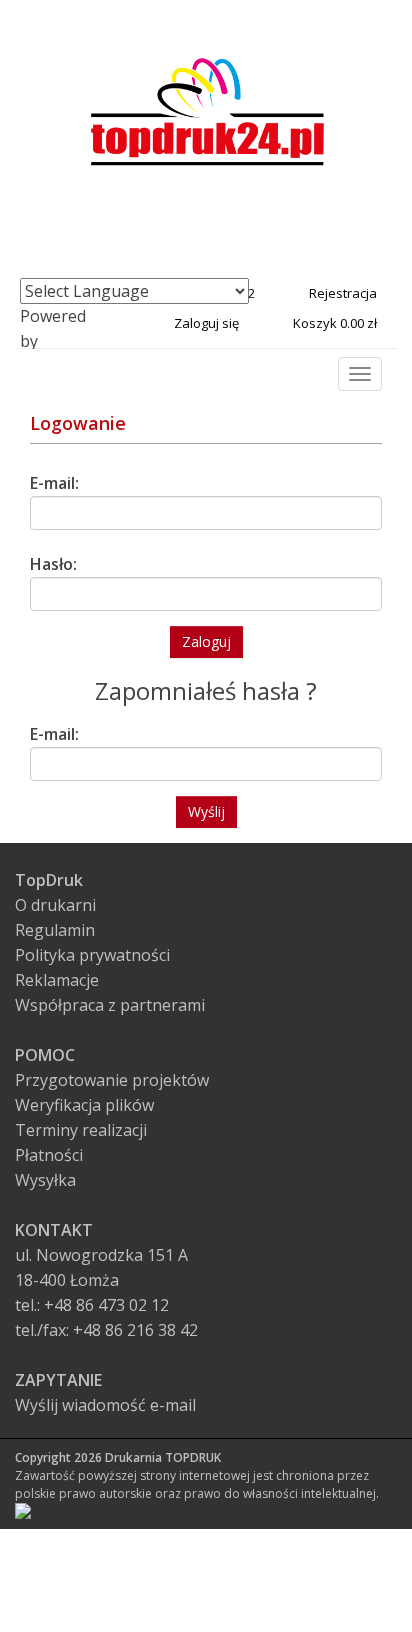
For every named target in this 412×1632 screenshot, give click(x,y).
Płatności (49, 1155)
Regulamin (55, 930)
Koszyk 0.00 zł (335, 323)
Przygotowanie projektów (112, 1080)
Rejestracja (343, 293)
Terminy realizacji (81, 1130)
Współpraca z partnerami (110, 1005)
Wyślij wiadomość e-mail (105, 1405)
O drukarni (55, 905)
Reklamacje (57, 980)
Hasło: (53, 564)
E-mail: (54, 483)
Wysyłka (45, 1180)
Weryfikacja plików (84, 1105)
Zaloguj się (206, 323)
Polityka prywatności (92, 955)
